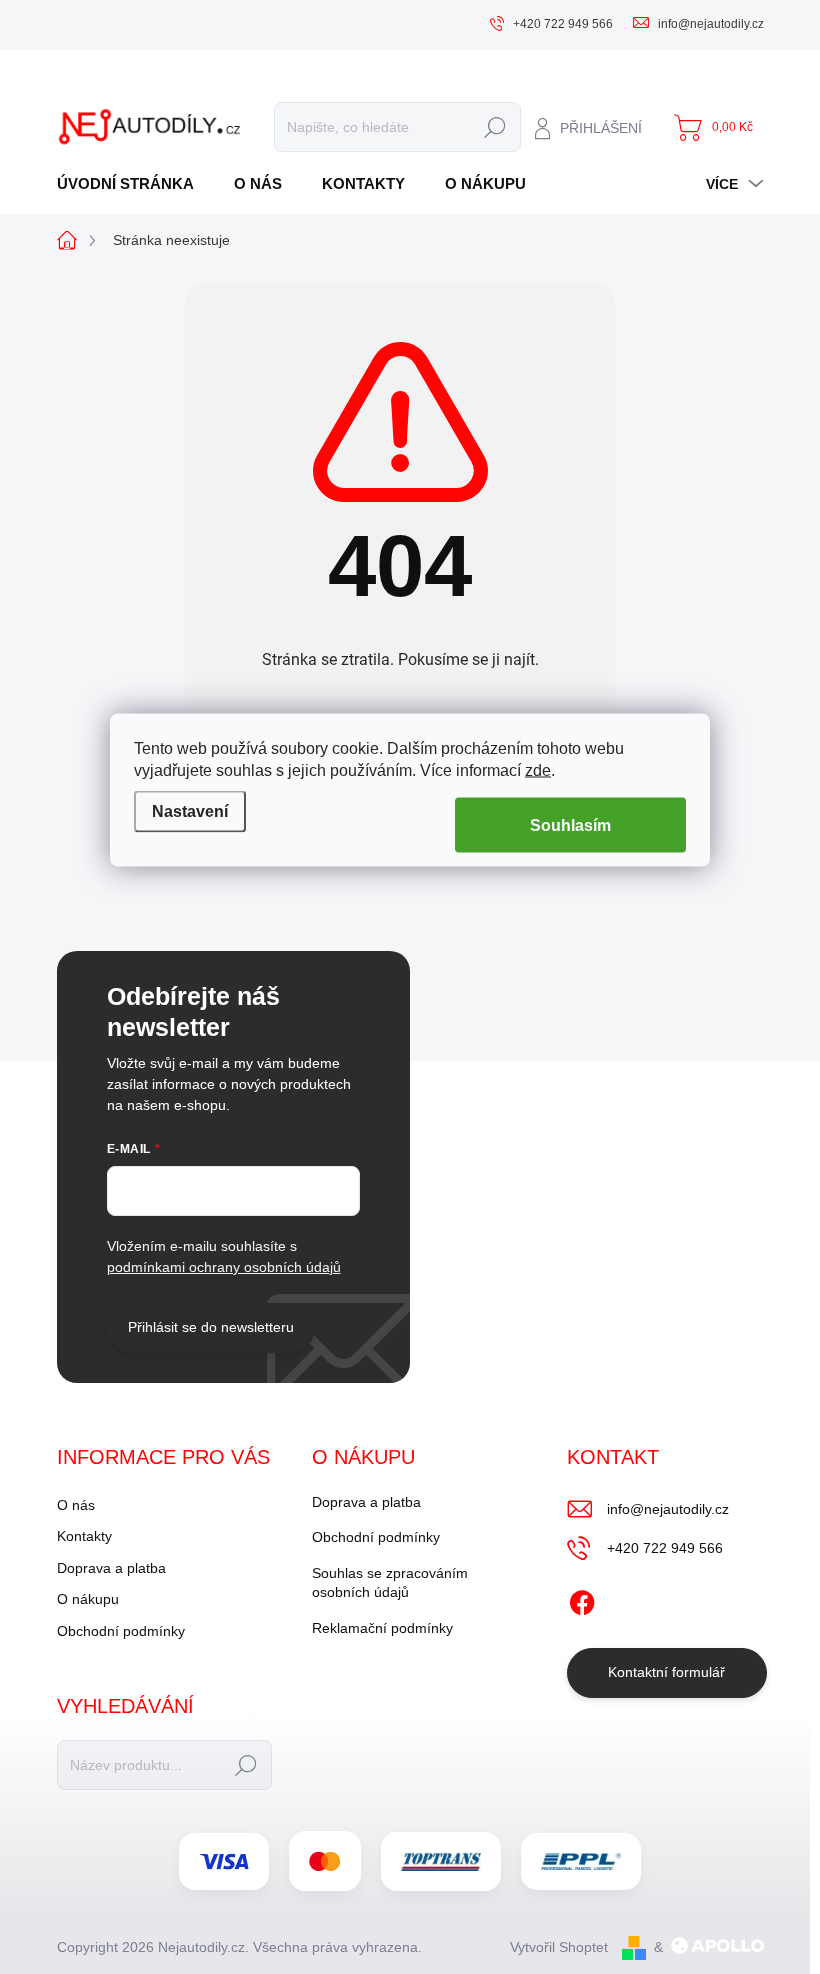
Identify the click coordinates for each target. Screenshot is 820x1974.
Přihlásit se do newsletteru (211, 1327)
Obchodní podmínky (121, 1631)
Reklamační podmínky (382, 1628)
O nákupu (88, 1599)
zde (538, 769)
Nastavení (190, 811)
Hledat (495, 127)
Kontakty (84, 1536)
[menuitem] (133, 183)
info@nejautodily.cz (668, 1509)
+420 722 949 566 (665, 1548)
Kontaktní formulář (666, 1672)
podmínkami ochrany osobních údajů (224, 1267)
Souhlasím (570, 824)
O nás (76, 1505)
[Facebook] (582, 1599)
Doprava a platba (111, 1568)
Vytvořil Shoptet (559, 1947)
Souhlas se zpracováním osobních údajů (390, 1583)
